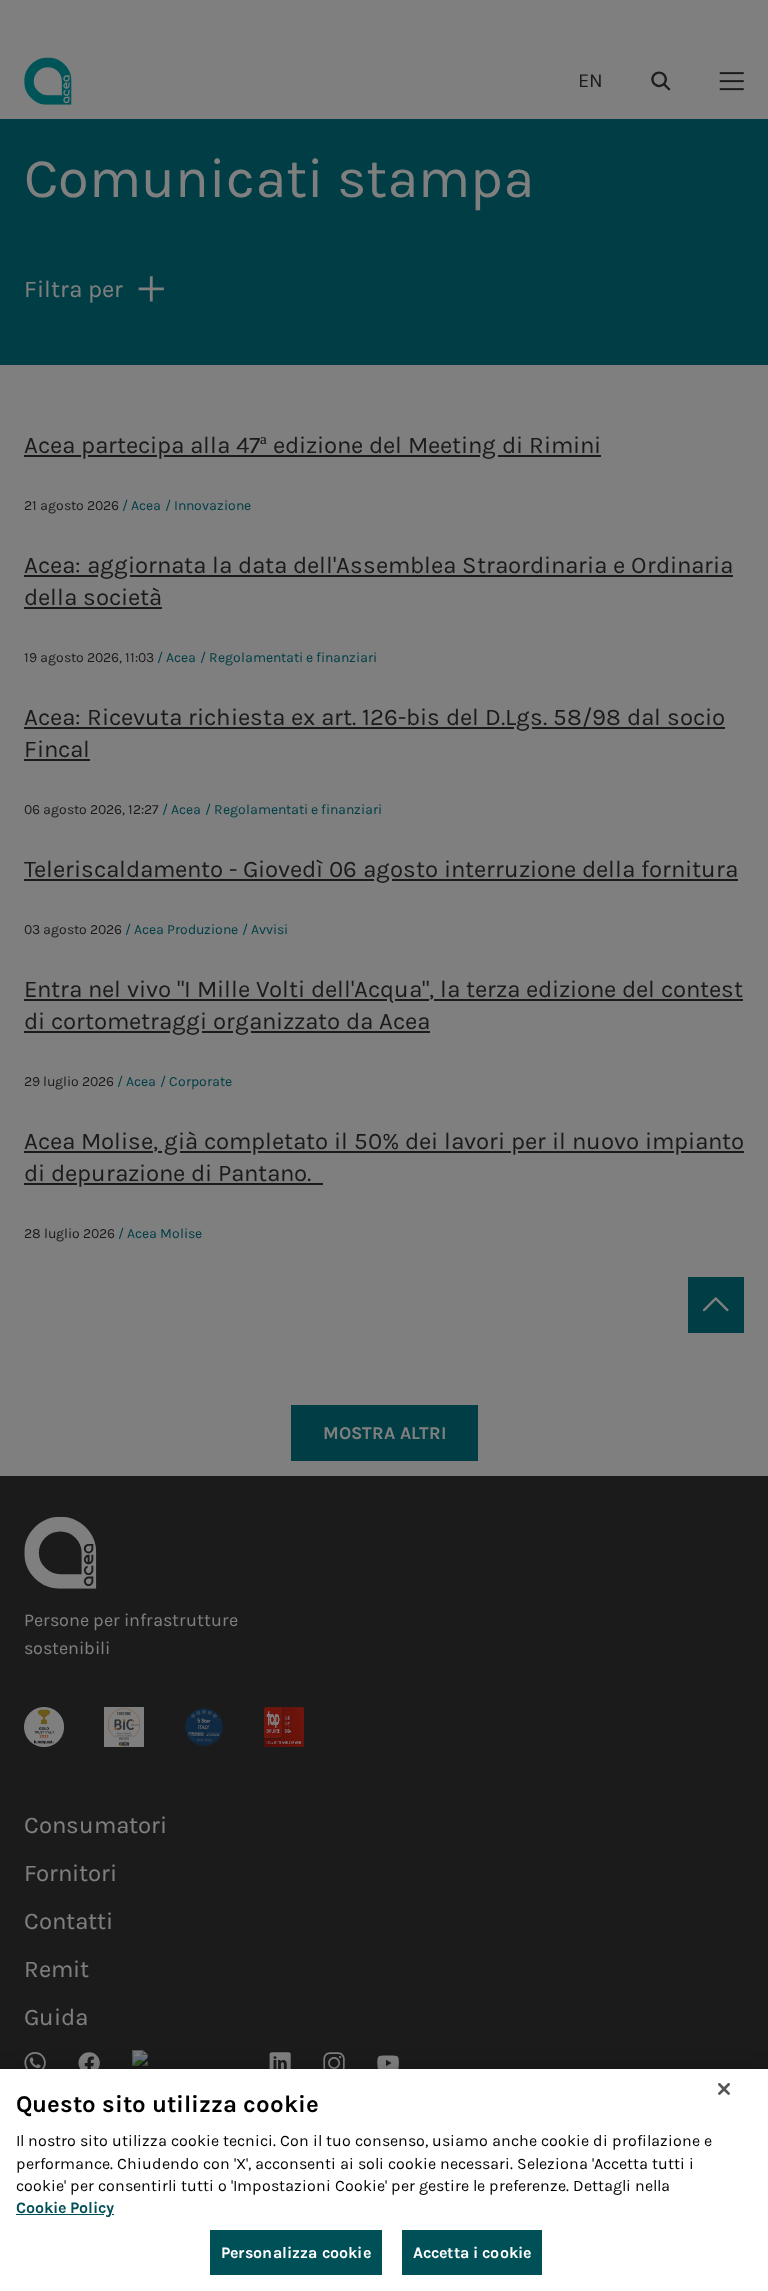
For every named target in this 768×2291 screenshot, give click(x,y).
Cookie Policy (65, 2207)
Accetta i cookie (472, 2252)
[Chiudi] (724, 2089)
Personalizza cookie (296, 2252)
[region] (384, 2180)
